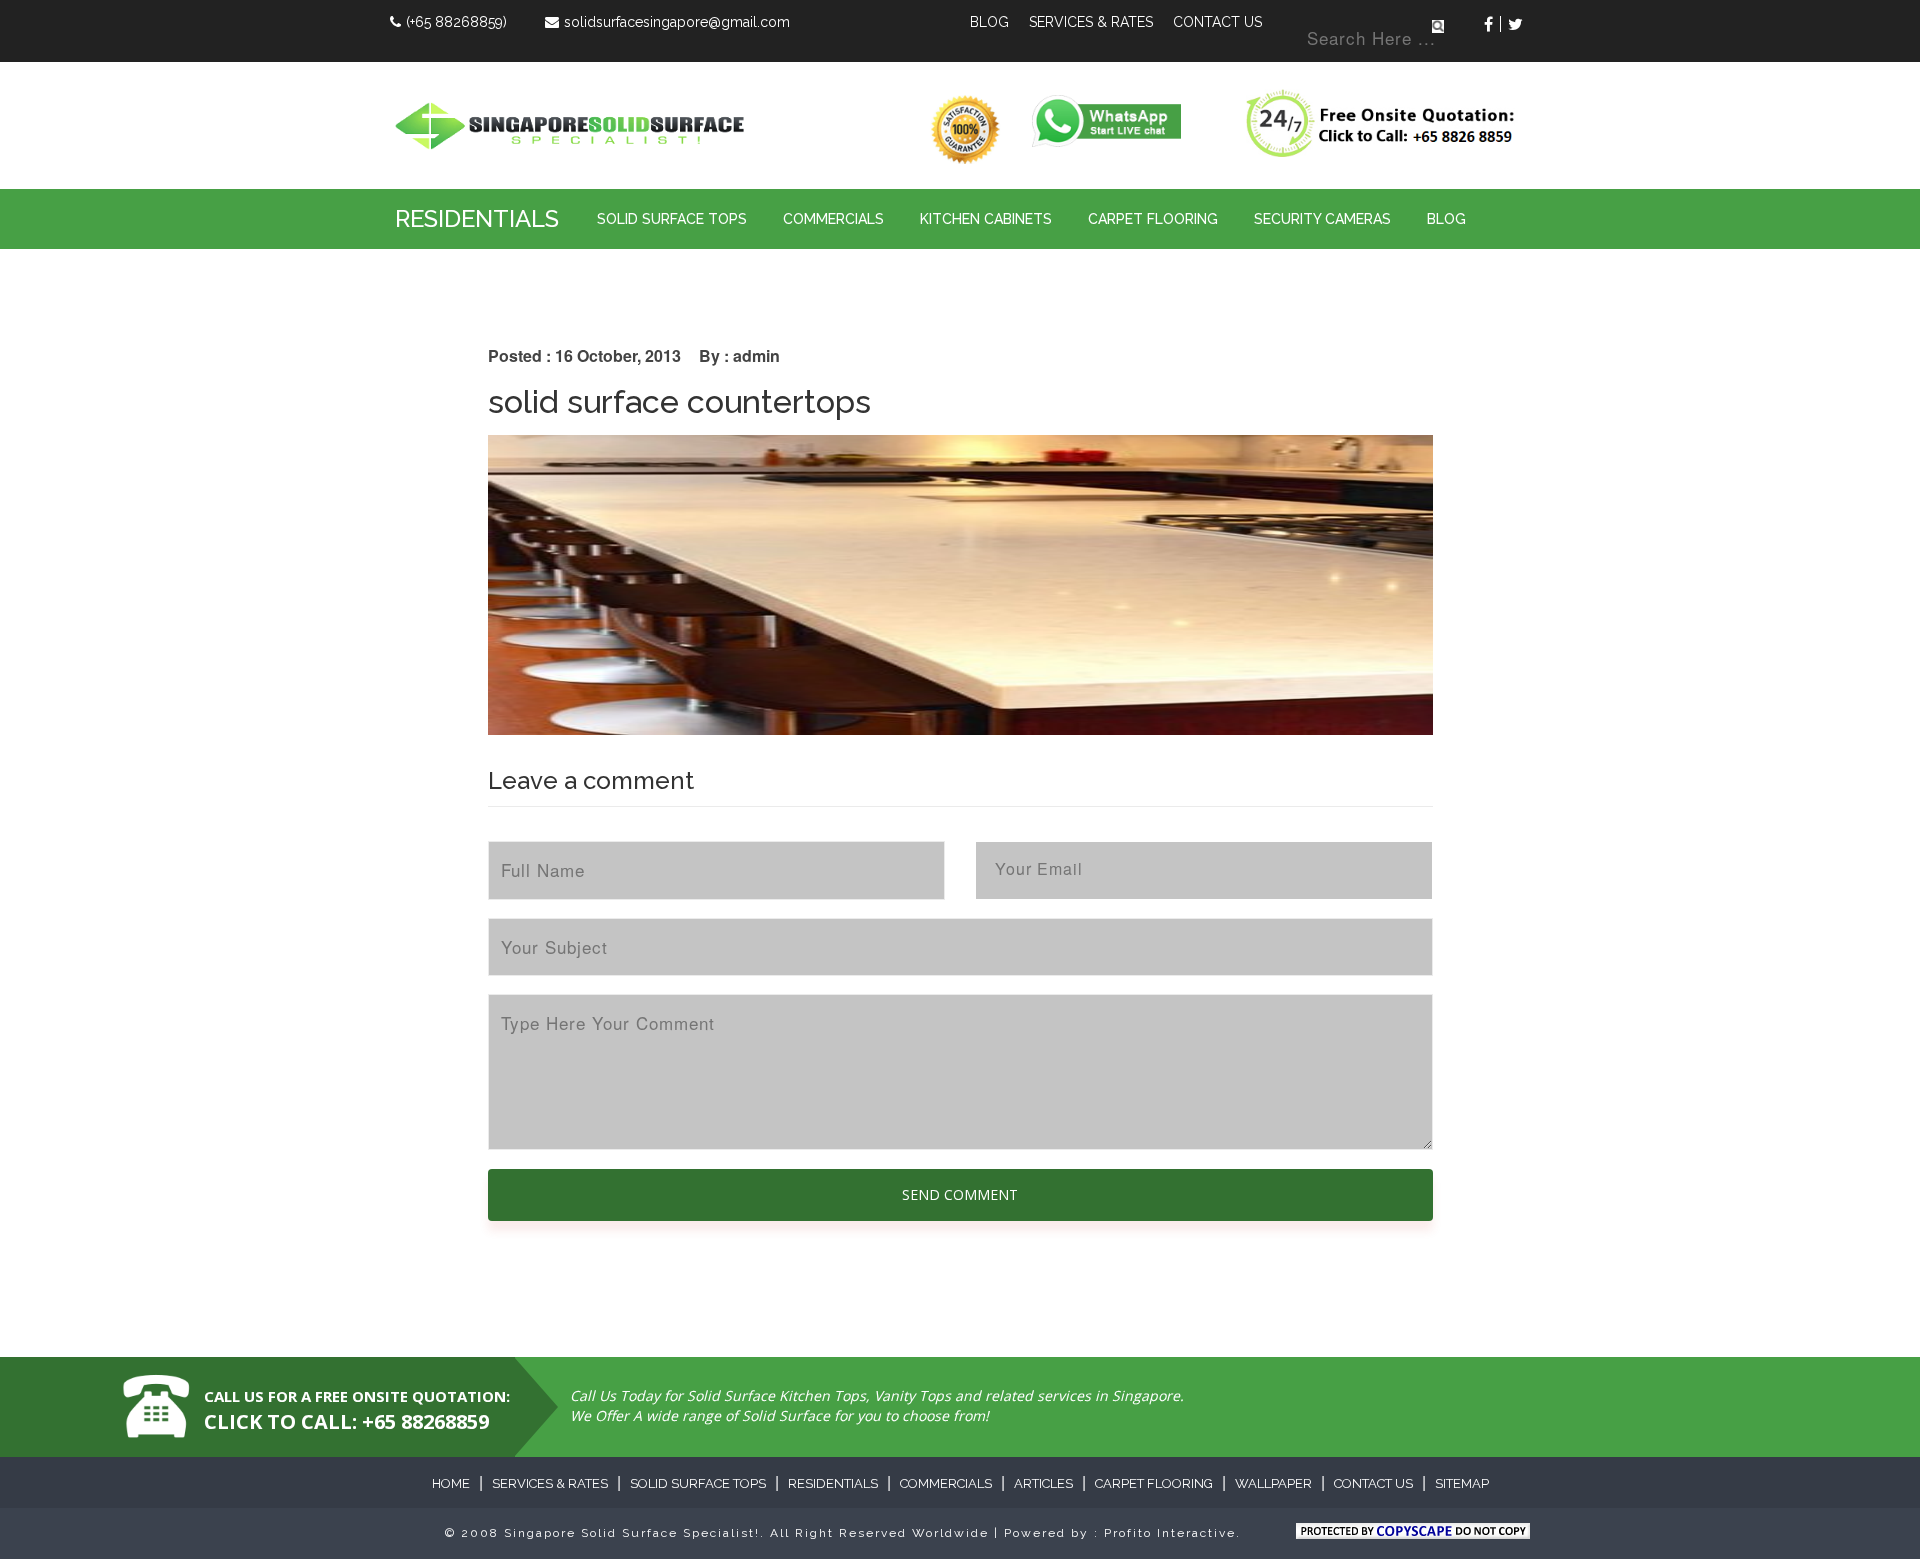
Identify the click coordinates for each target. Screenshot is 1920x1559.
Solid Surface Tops (672, 219)
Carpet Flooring (1153, 219)
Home (451, 1483)
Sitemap (1462, 1483)
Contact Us (1217, 22)
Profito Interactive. (1172, 1533)
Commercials (833, 219)
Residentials (477, 218)
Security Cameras (1322, 219)
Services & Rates (1091, 22)
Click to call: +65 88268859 (346, 1421)
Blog (989, 22)
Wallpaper (1273, 1483)
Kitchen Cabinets (986, 219)
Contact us (1373, 1483)
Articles (1043, 1483)
